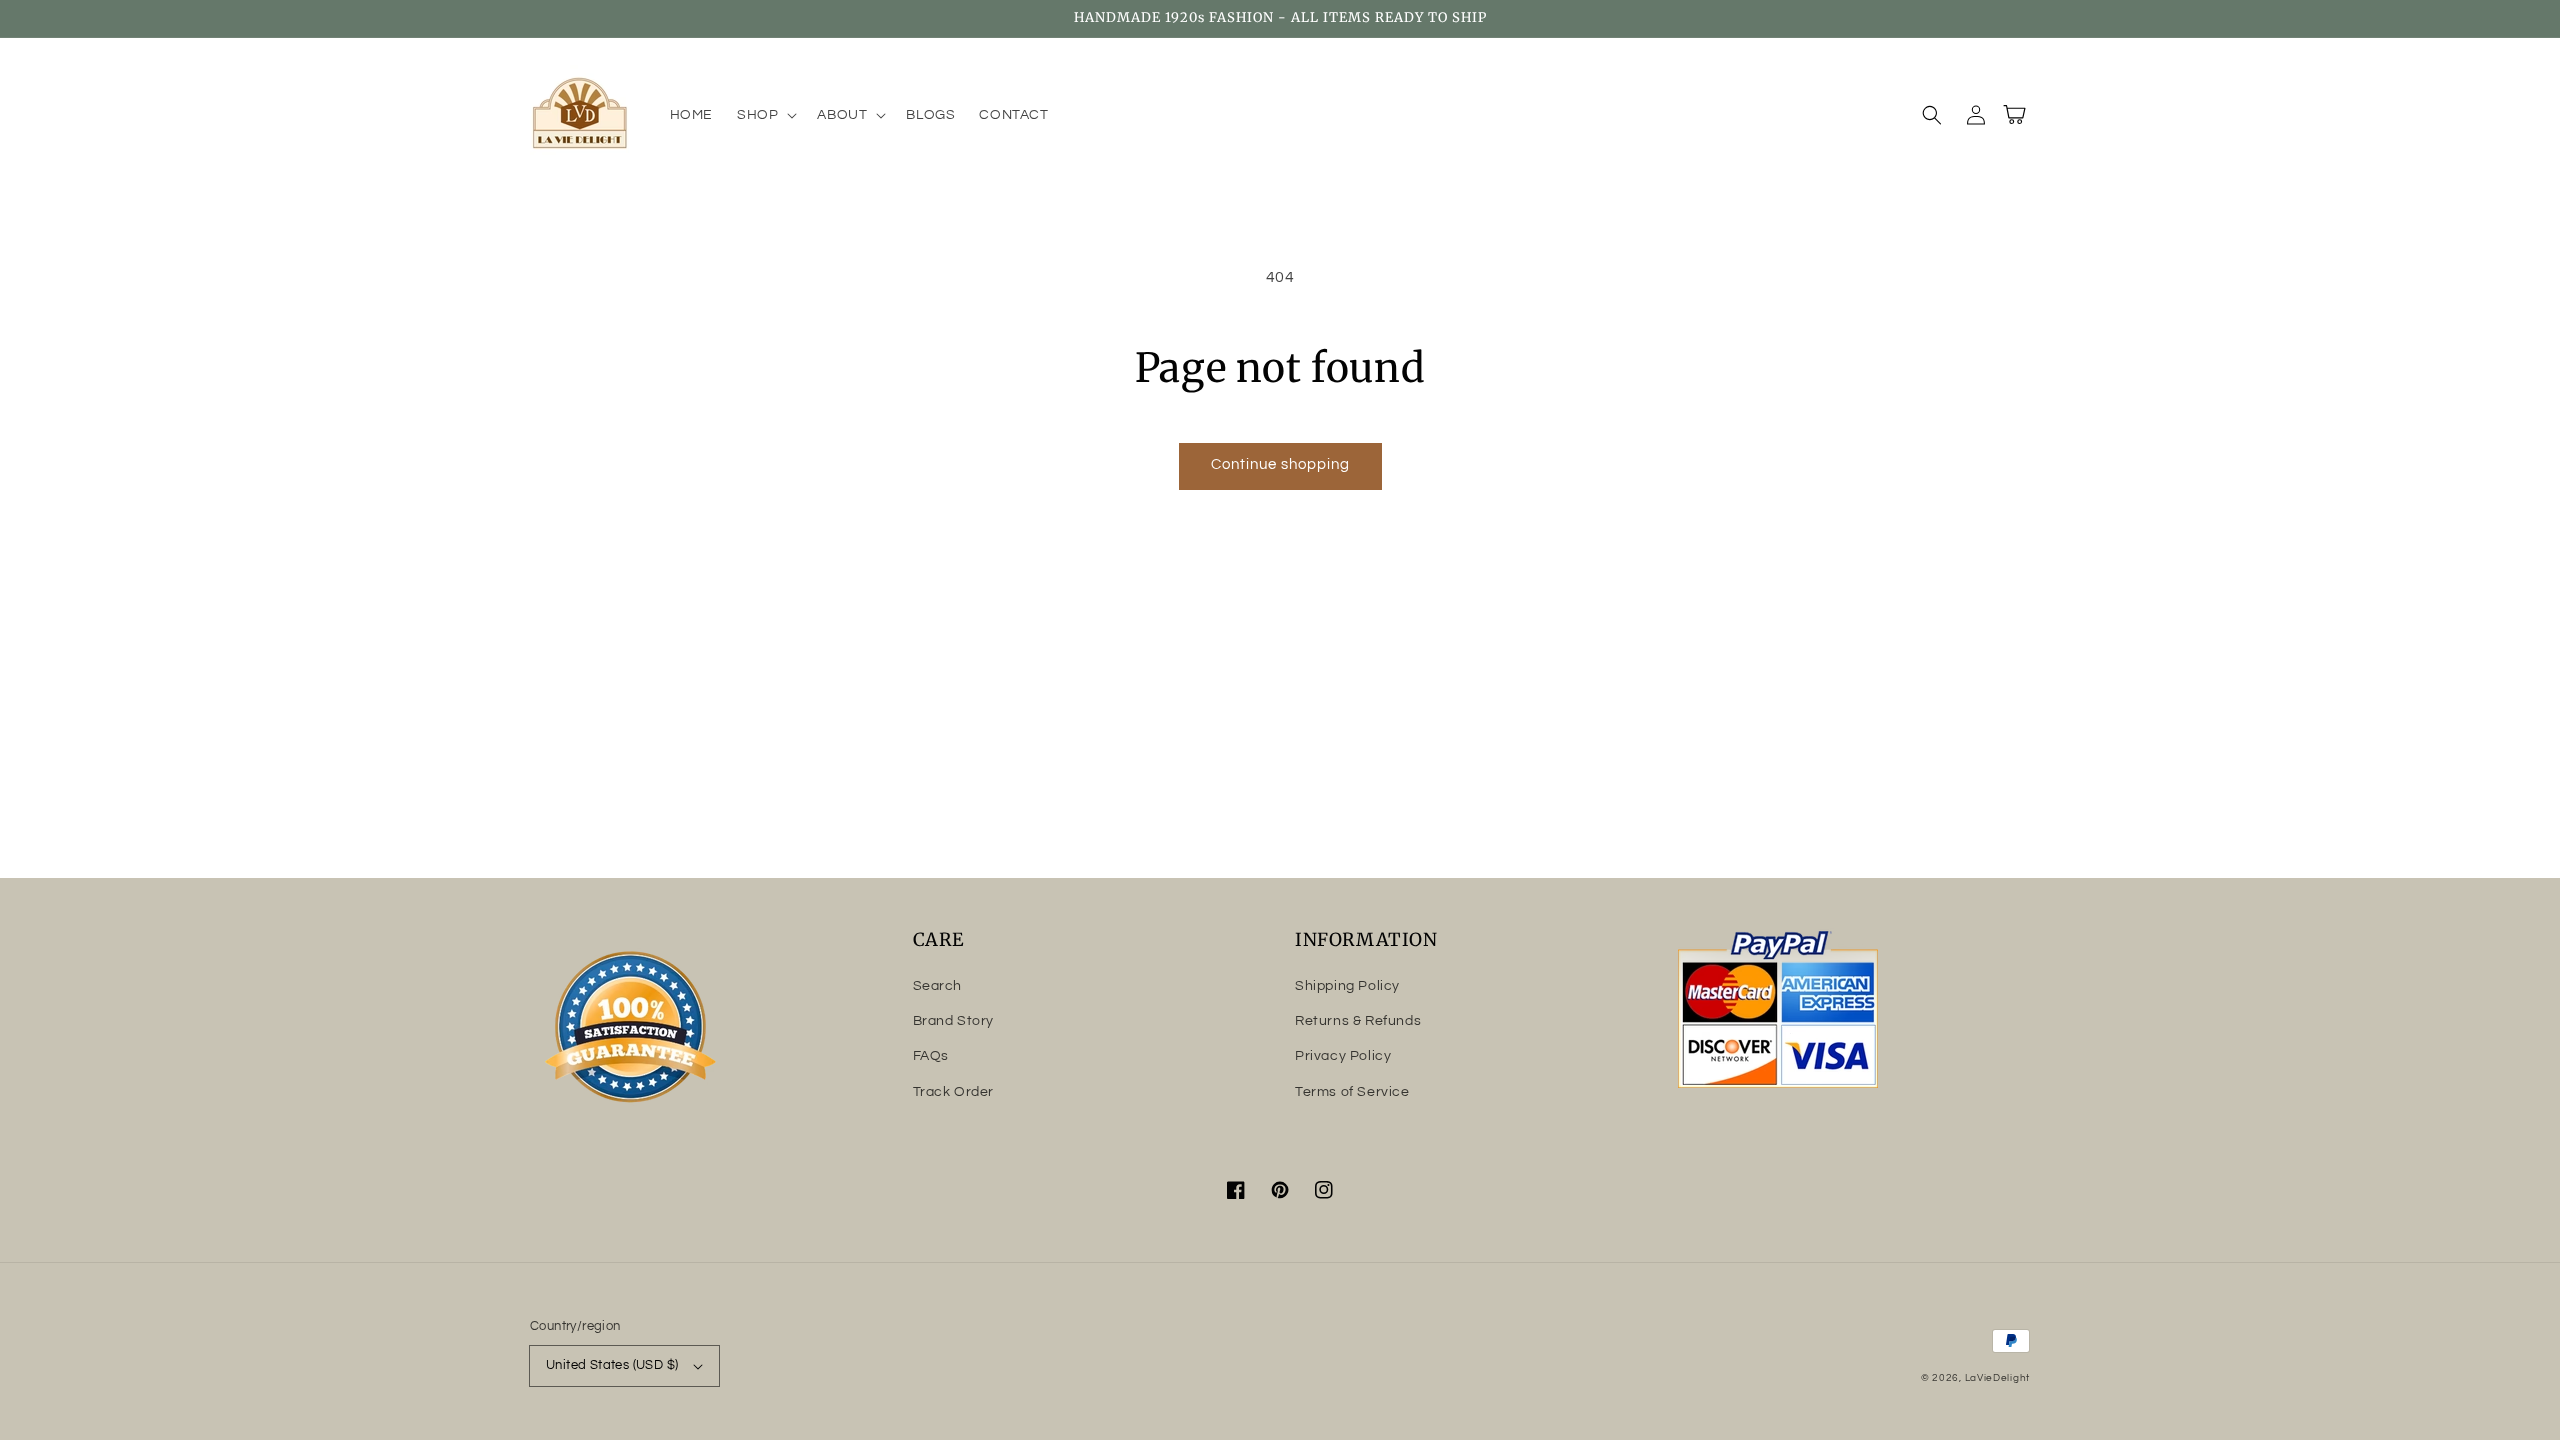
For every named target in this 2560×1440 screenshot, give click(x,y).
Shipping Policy (1347, 986)
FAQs (931, 1056)
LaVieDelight (1997, 1378)
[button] (765, 115)
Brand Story (954, 1021)
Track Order (954, 1092)
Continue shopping (1280, 464)
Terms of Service (1352, 1092)
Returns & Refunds (1358, 1021)
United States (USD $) (612, 1365)
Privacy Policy (1343, 1056)
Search (938, 986)
